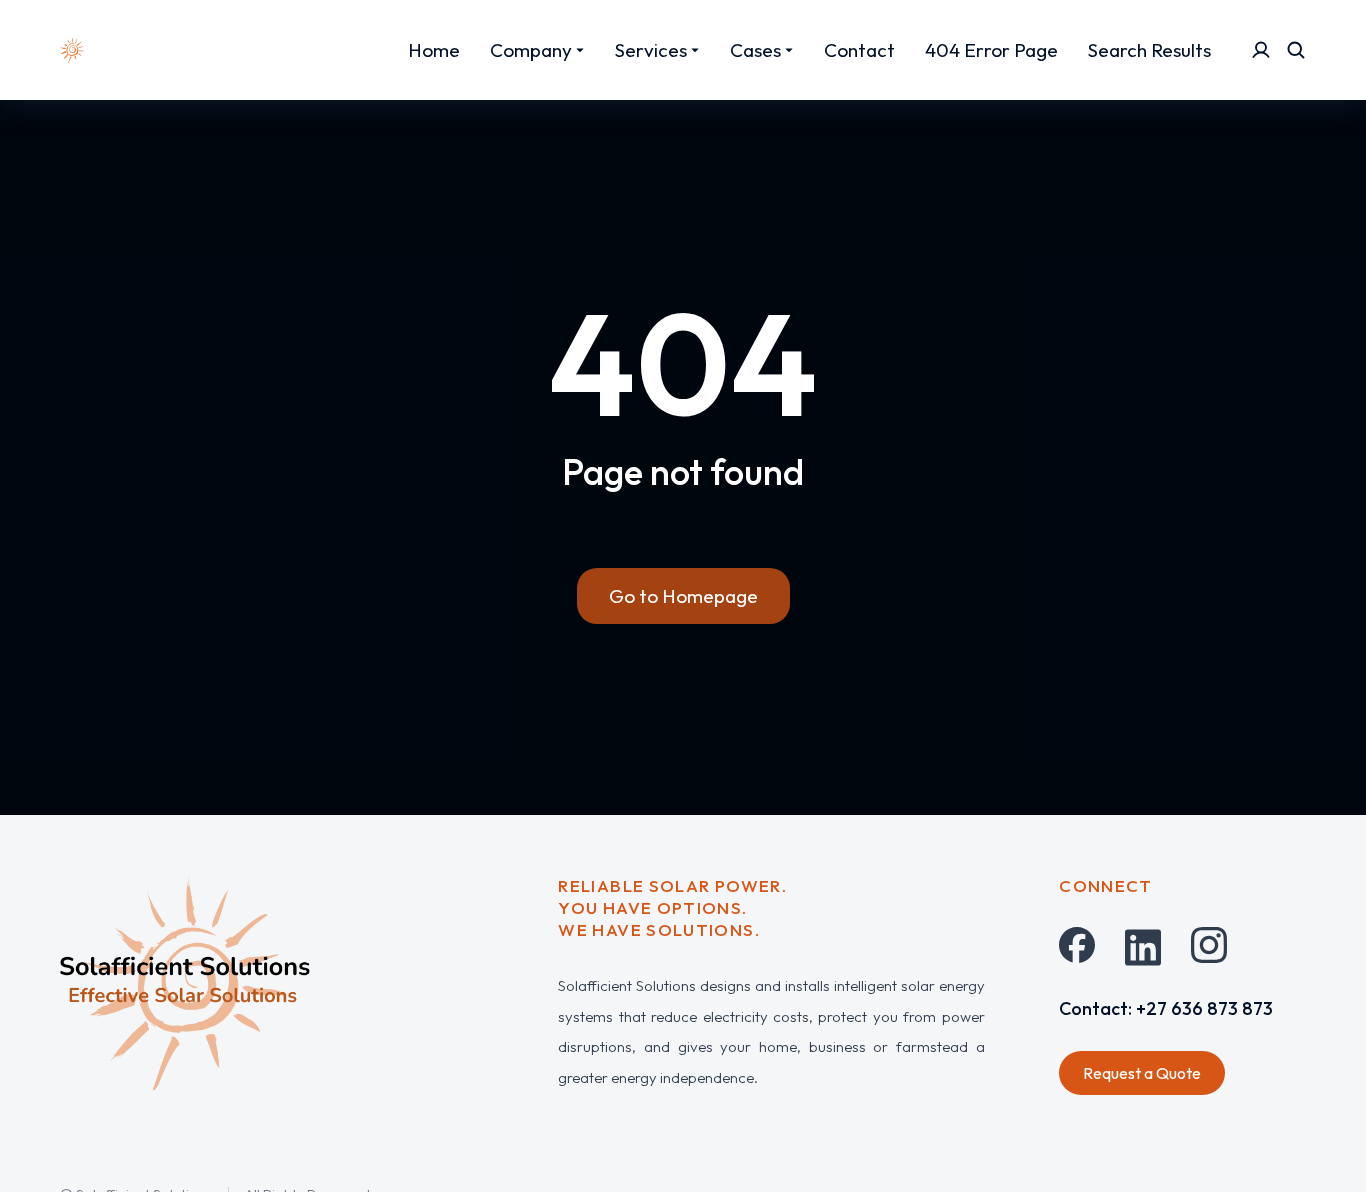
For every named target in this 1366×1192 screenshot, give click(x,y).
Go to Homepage (683, 596)
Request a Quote (1142, 1073)
